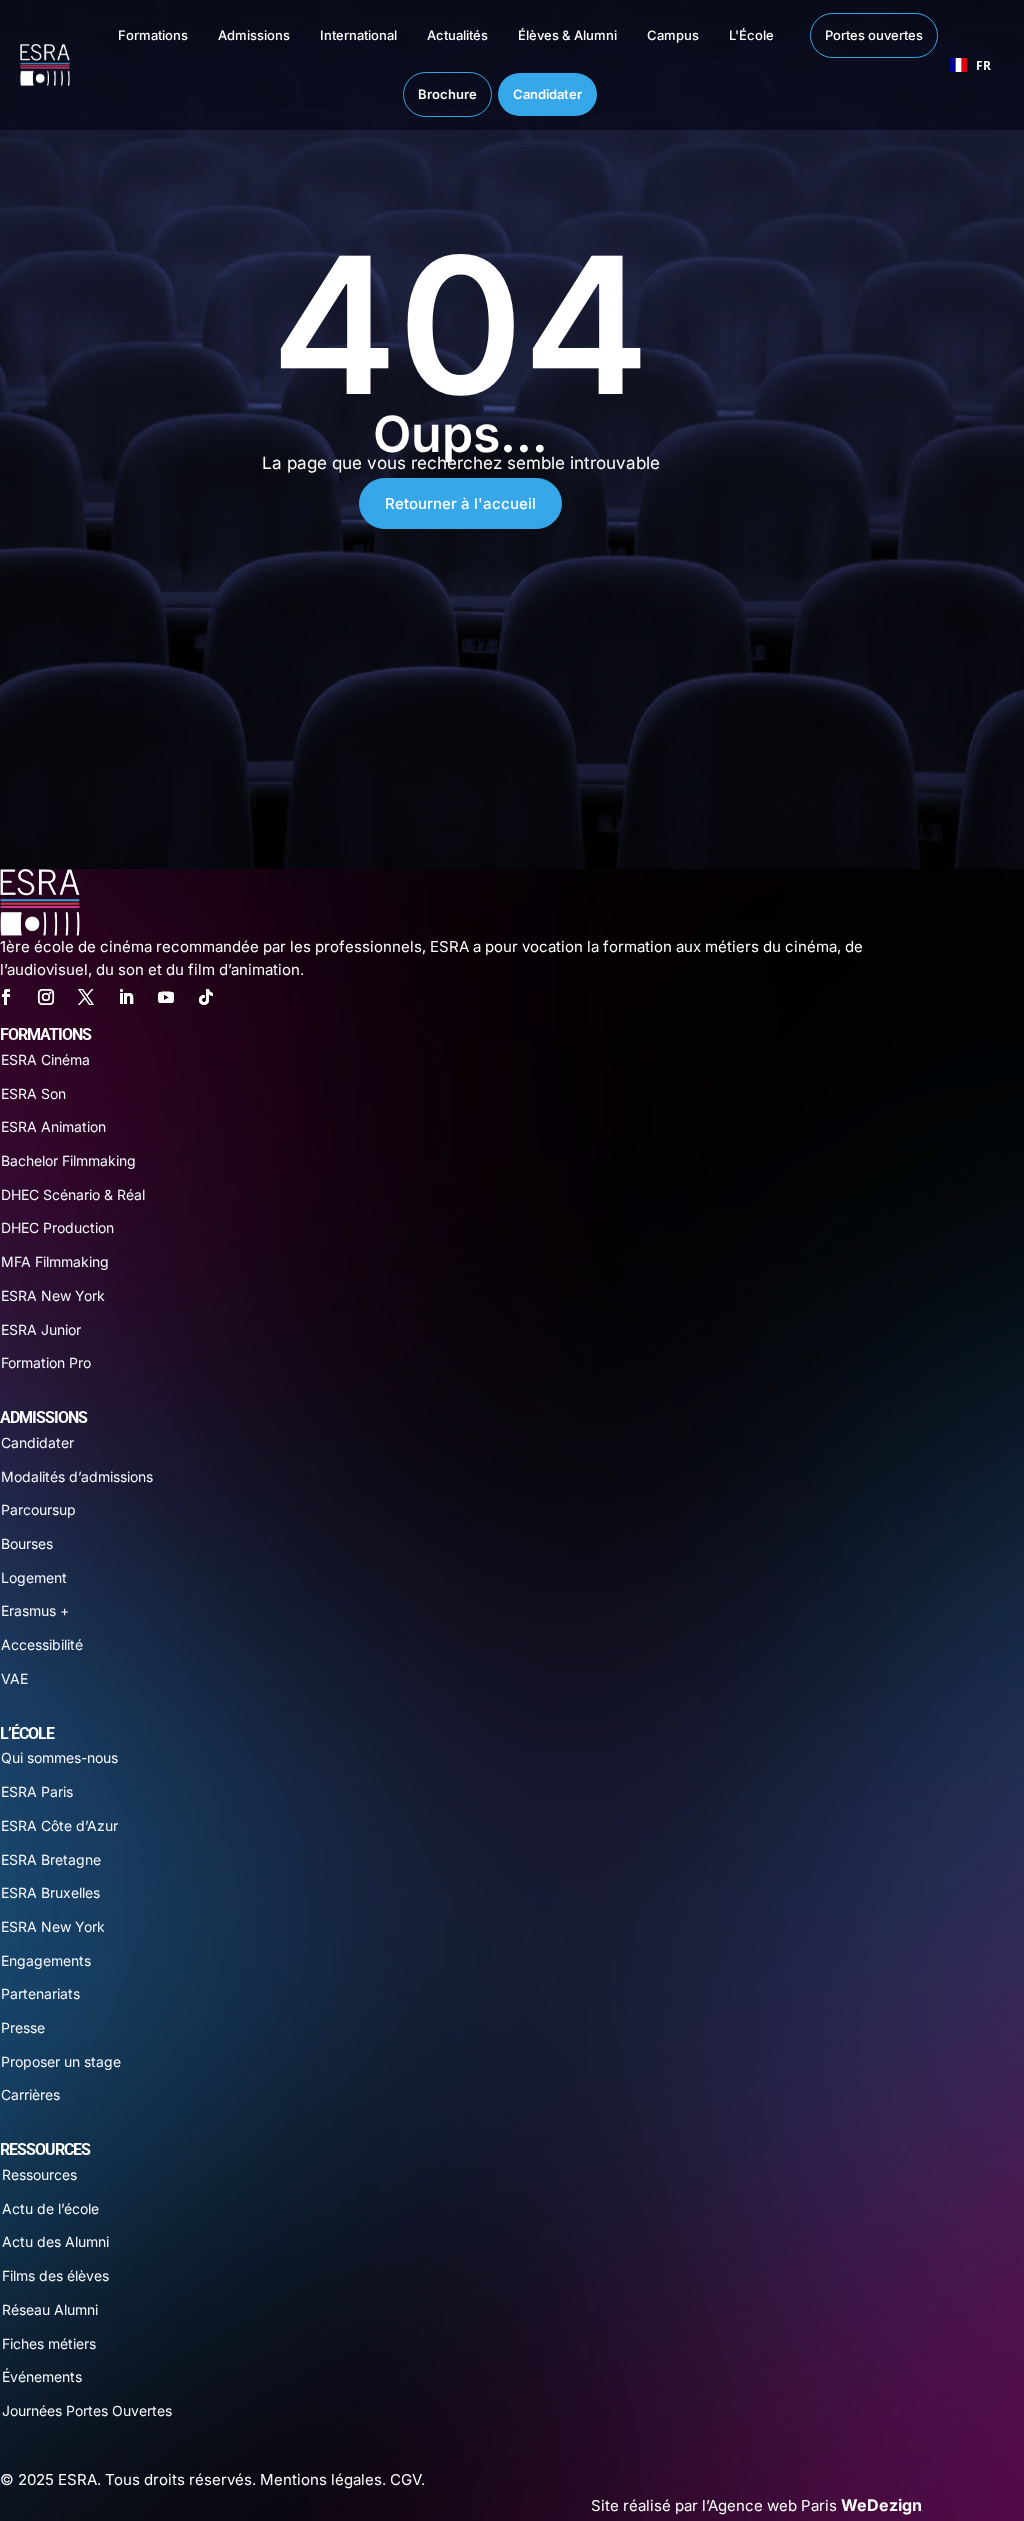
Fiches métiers (49, 2343)
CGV (405, 2479)
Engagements (46, 1960)
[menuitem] (133, 35)
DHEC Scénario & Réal (73, 1194)
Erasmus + (35, 1610)
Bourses (27, 1543)
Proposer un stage (61, 2061)
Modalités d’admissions (77, 1476)
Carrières (30, 2094)
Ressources (39, 2174)
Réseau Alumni (50, 2309)
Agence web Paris (815, 2505)
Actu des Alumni (55, 2241)
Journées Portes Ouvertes (87, 2410)
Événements (42, 2376)
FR (983, 65)
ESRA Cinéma (45, 1059)
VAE (14, 1678)
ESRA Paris (37, 1791)
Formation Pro (46, 1362)
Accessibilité (42, 1644)
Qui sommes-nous (59, 1757)
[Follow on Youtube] (166, 997)
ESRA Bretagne (51, 1859)
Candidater (37, 1442)
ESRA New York (53, 1295)
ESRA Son (33, 1093)
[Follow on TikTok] (206, 997)
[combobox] (971, 65)
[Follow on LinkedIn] (126, 997)
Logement (34, 1577)
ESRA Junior (41, 1329)
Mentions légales (321, 2479)
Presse (23, 2027)
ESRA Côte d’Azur (59, 1825)
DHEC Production (57, 1227)
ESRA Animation (53, 1126)
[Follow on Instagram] (46, 997)
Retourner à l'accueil (460, 503)
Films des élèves (55, 2275)
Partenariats (40, 1993)
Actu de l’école (50, 2208)
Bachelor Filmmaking (68, 1160)
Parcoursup (38, 1509)
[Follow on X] (86, 997)
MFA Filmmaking (55, 1261)
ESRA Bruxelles (50, 1892)
